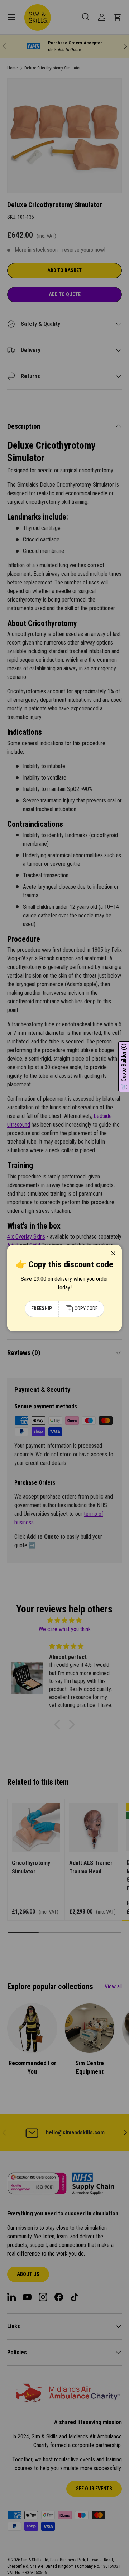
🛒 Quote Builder (124, 1067)
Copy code (86, 1308)
